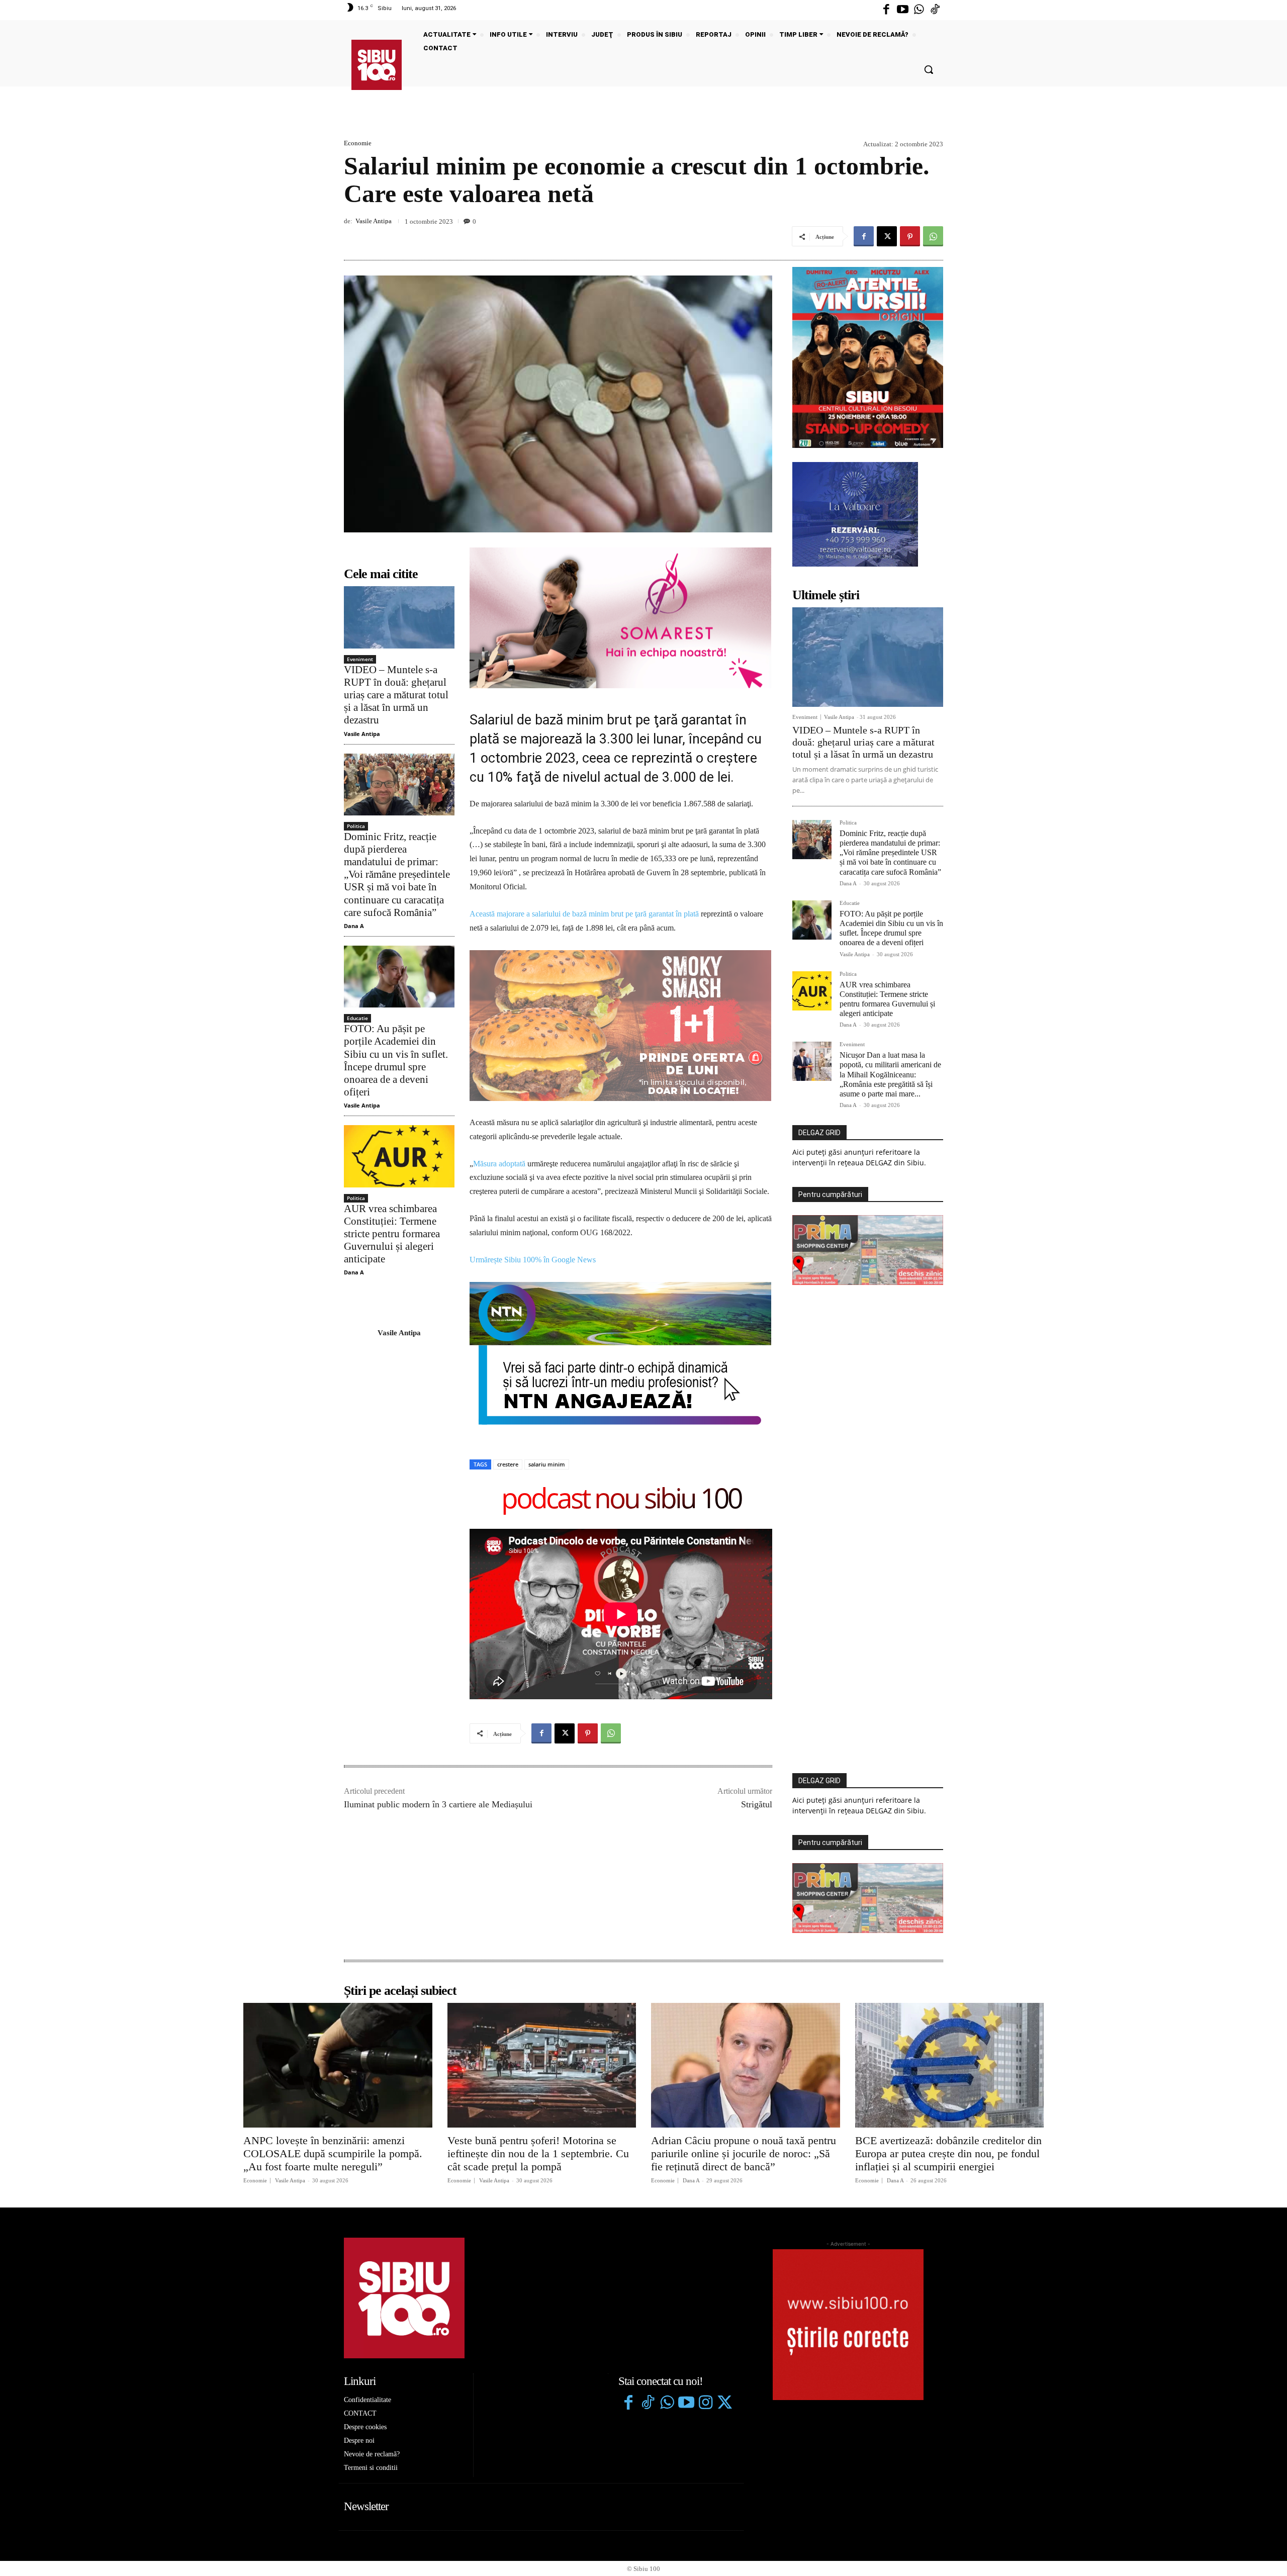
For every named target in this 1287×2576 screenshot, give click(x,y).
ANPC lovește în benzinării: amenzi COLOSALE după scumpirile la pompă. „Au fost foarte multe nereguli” (333, 2007)
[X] (887, 236)
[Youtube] (902, 10)
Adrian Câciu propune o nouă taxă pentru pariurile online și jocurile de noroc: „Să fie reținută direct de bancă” (744, 2007)
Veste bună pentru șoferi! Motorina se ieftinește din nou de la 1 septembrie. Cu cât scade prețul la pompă (538, 2007)
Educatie (357, 1018)
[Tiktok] (935, 10)
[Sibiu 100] (377, 65)
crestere (508, 1318)
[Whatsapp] (919, 10)
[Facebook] (886, 10)
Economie (358, 143)
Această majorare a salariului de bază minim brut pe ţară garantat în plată (584, 914)
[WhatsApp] (933, 236)
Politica (356, 826)
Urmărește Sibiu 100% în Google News (533, 1113)
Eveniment (360, 659)
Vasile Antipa (374, 221)
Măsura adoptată (499, 1017)
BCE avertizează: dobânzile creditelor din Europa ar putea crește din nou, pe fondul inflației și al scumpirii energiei (948, 2007)
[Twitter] (724, 2257)
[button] (929, 69)
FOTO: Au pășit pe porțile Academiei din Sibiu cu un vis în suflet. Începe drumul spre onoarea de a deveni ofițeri (396, 1060)
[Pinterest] (910, 236)
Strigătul (757, 1658)
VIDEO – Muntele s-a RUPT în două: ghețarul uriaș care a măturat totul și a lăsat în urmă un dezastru (396, 695)
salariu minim (547, 1318)
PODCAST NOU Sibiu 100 (621, 1354)
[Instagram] (705, 2257)
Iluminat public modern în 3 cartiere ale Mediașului (438, 1658)
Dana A (354, 926)
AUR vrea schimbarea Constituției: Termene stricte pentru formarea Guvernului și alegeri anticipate (392, 1234)
